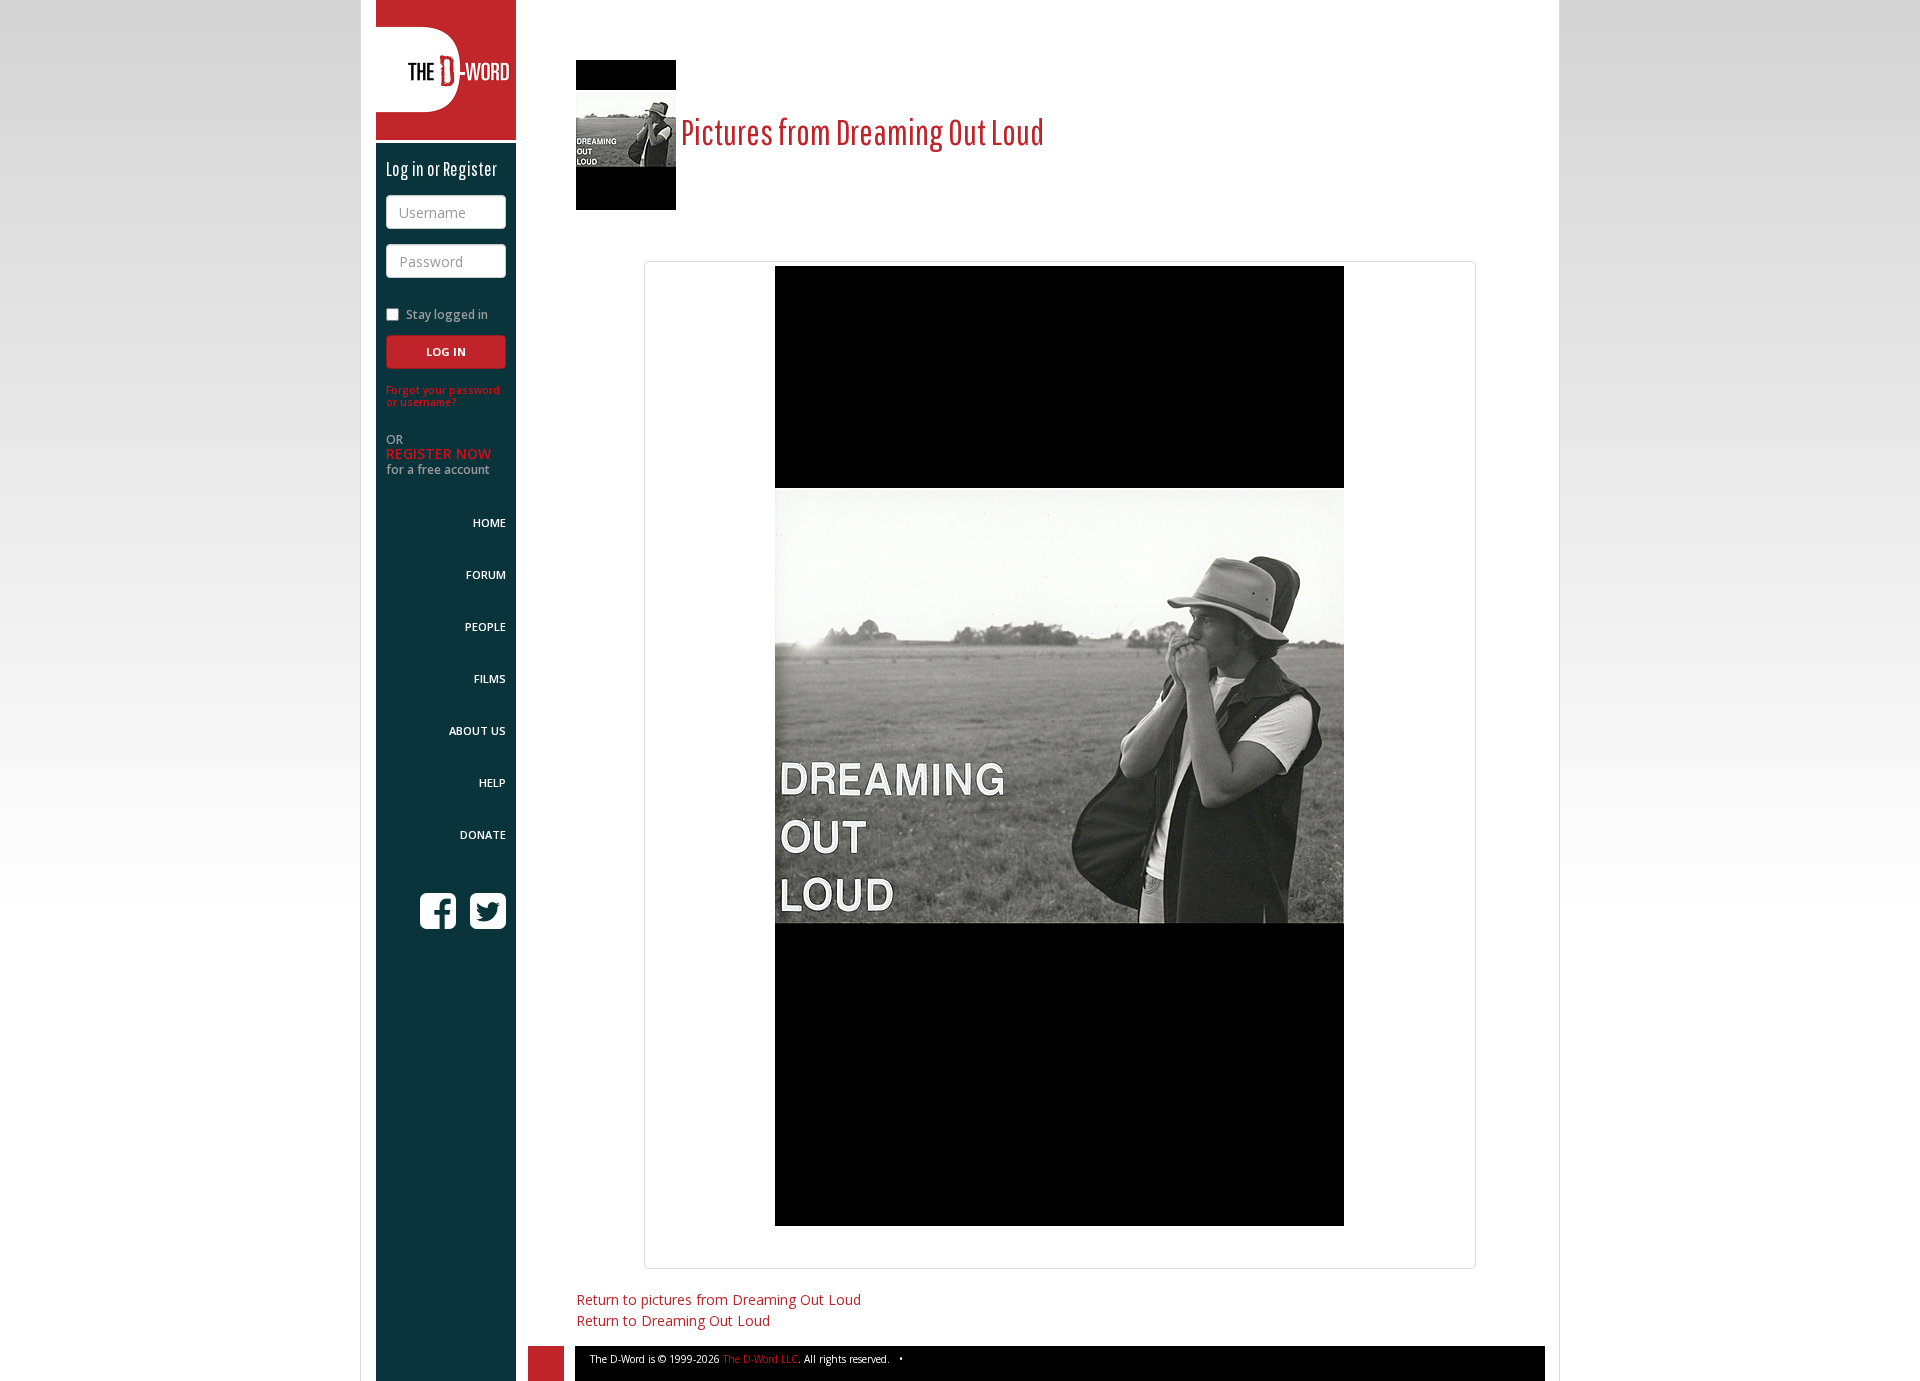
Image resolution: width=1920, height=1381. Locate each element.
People (485, 626)
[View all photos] (626, 131)
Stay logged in (447, 314)
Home (489, 522)
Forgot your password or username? (443, 396)
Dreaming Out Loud (940, 131)
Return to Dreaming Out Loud (673, 1320)
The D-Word (446, 70)
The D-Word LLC (760, 1359)
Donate (483, 834)
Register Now (438, 453)
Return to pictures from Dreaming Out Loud (718, 1299)
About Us (477, 730)
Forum (486, 574)
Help (492, 782)
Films (490, 678)
